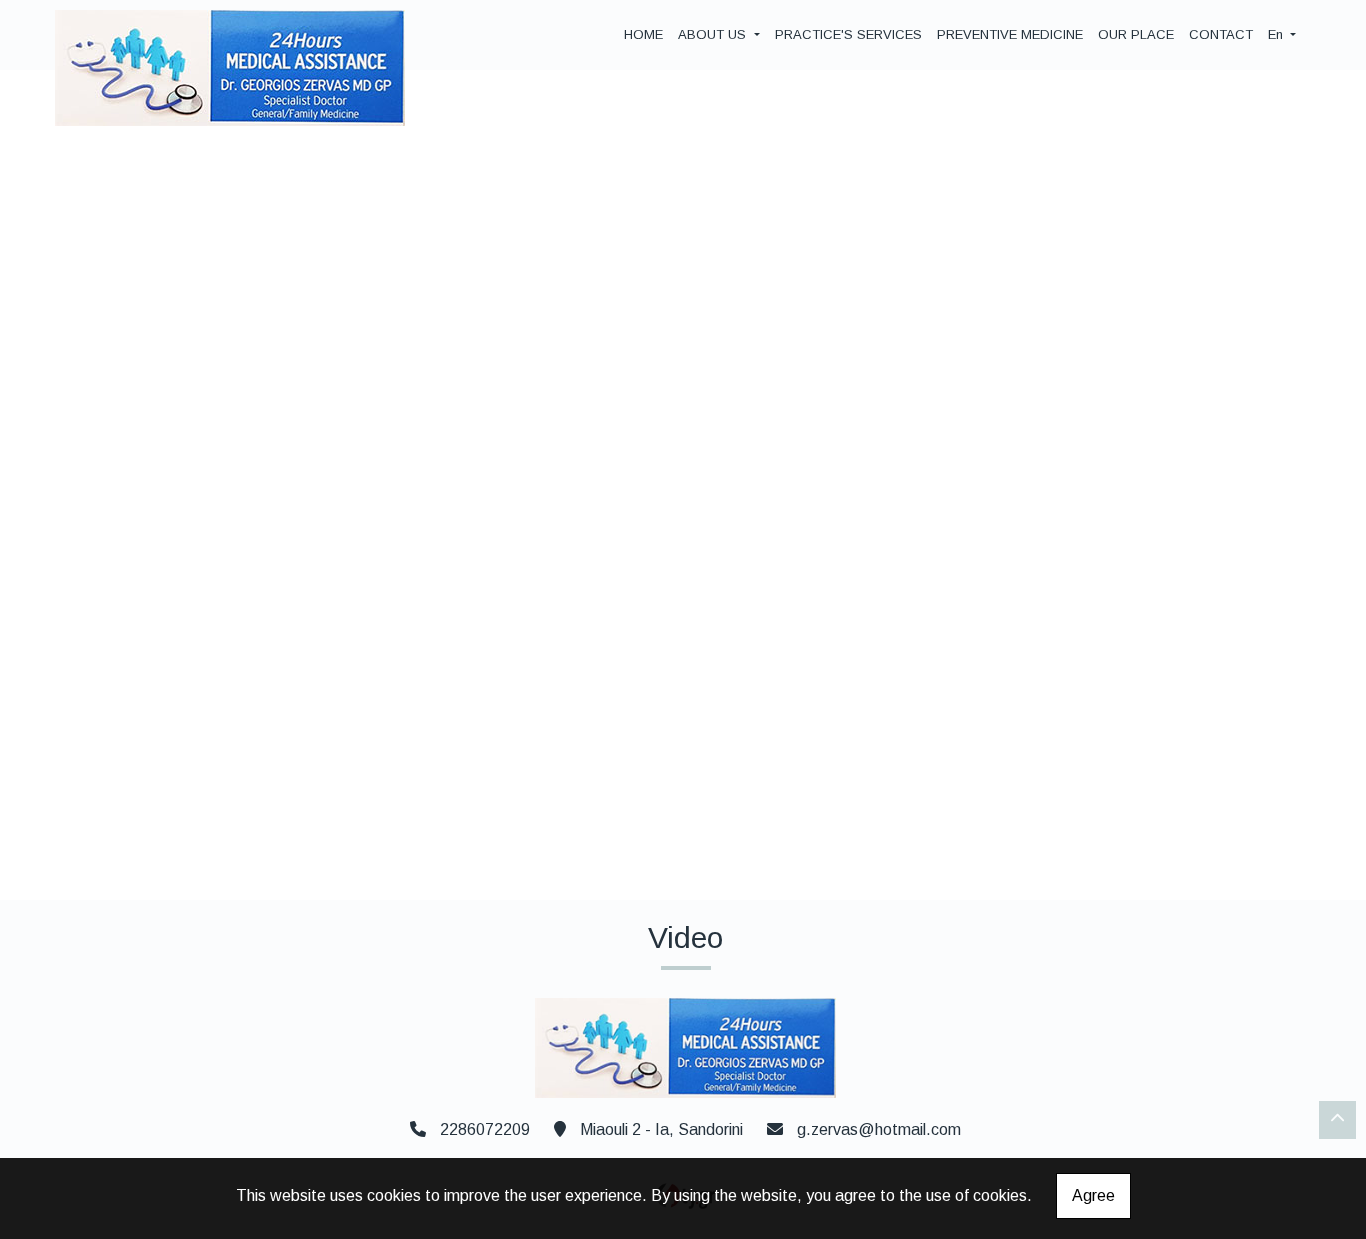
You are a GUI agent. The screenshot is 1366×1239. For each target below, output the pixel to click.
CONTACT (1221, 34)
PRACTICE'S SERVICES (848, 34)
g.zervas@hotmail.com (879, 1129)
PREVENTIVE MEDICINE (1010, 34)
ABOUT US (714, 34)
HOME (643, 34)
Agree (1093, 1195)
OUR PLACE (1136, 34)
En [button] (1277, 34)
